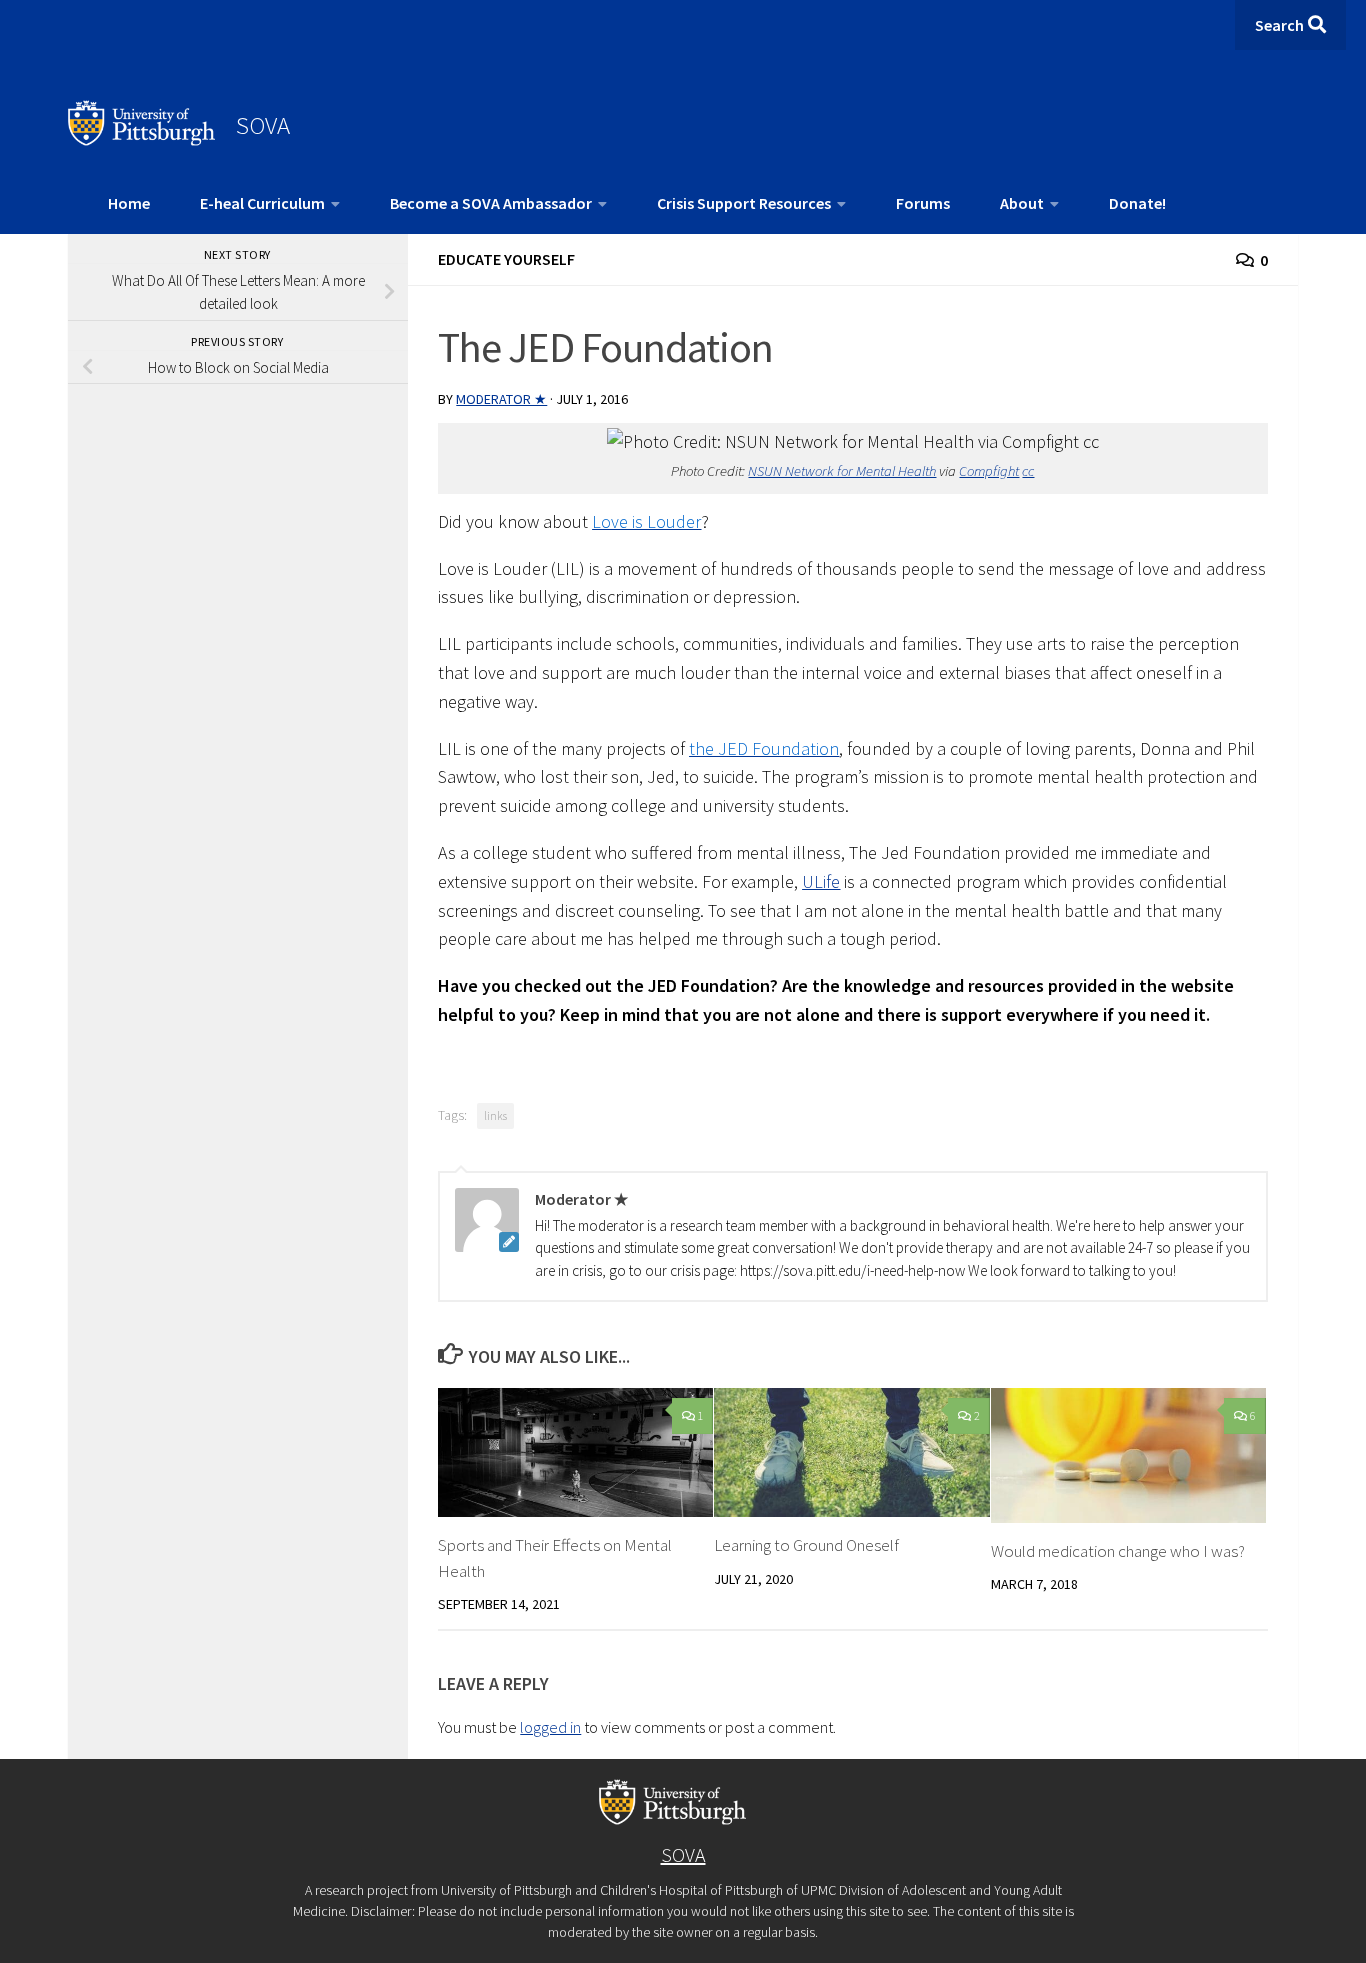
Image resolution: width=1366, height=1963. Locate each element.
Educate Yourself (506, 259)
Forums (923, 203)
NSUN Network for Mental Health (842, 471)
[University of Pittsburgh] (142, 140)
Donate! (1137, 203)
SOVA (263, 125)
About (1022, 203)
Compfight (989, 471)
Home (129, 203)
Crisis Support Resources (744, 203)
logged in (550, 1727)
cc (1028, 471)
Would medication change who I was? (1118, 1551)
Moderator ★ (501, 399)
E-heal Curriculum (262, 203)
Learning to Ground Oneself (806, 1545)
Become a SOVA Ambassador (491, 203)
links (495, 1115)
